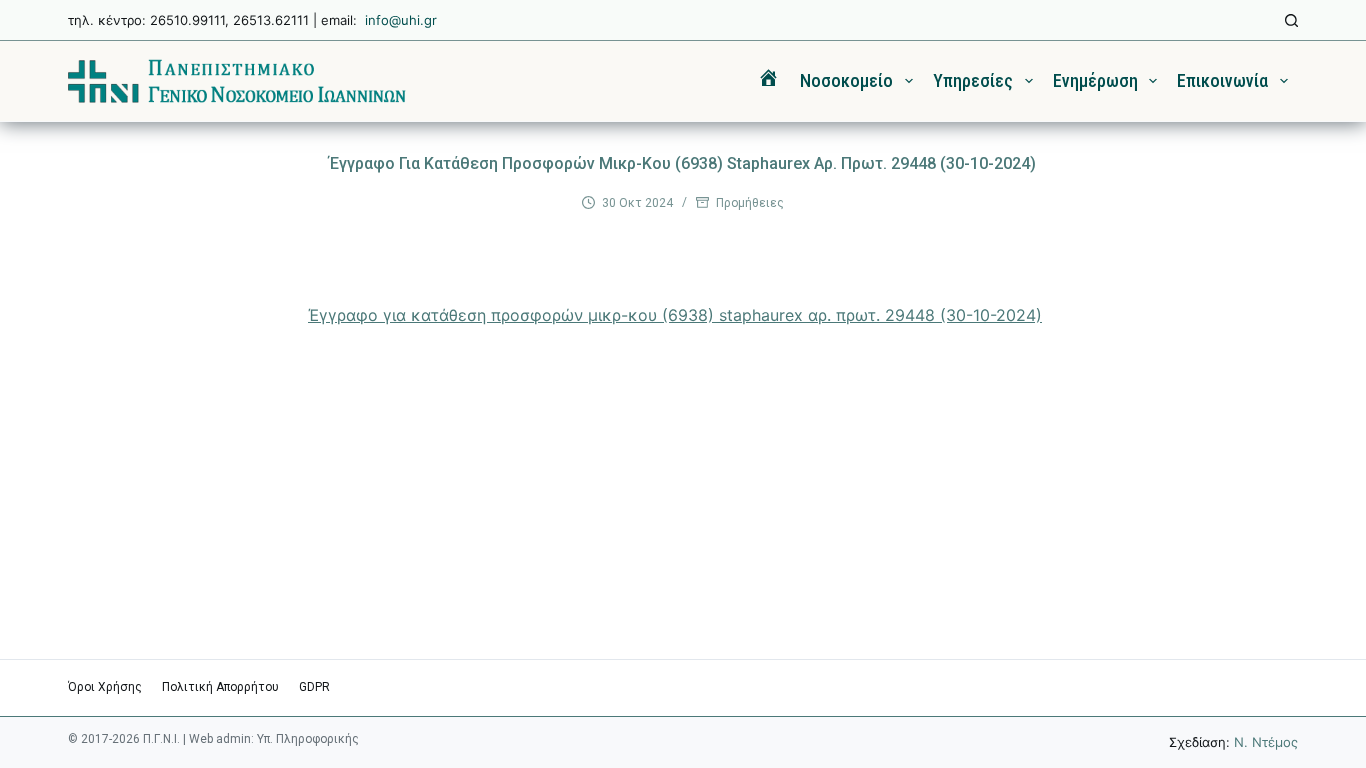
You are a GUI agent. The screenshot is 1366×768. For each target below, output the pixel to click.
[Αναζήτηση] (1291, 20)
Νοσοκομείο (846, 80)
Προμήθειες (750, 203)
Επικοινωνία (1222, 80)
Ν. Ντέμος (1266, 742)
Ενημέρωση (1095, 80)
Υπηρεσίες (973, 80)
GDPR (314, 687)
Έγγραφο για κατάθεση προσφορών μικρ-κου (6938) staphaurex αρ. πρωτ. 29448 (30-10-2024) (675, 315)
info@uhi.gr (401, 20)
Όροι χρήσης (105, 687)
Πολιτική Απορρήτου (220, 687)
